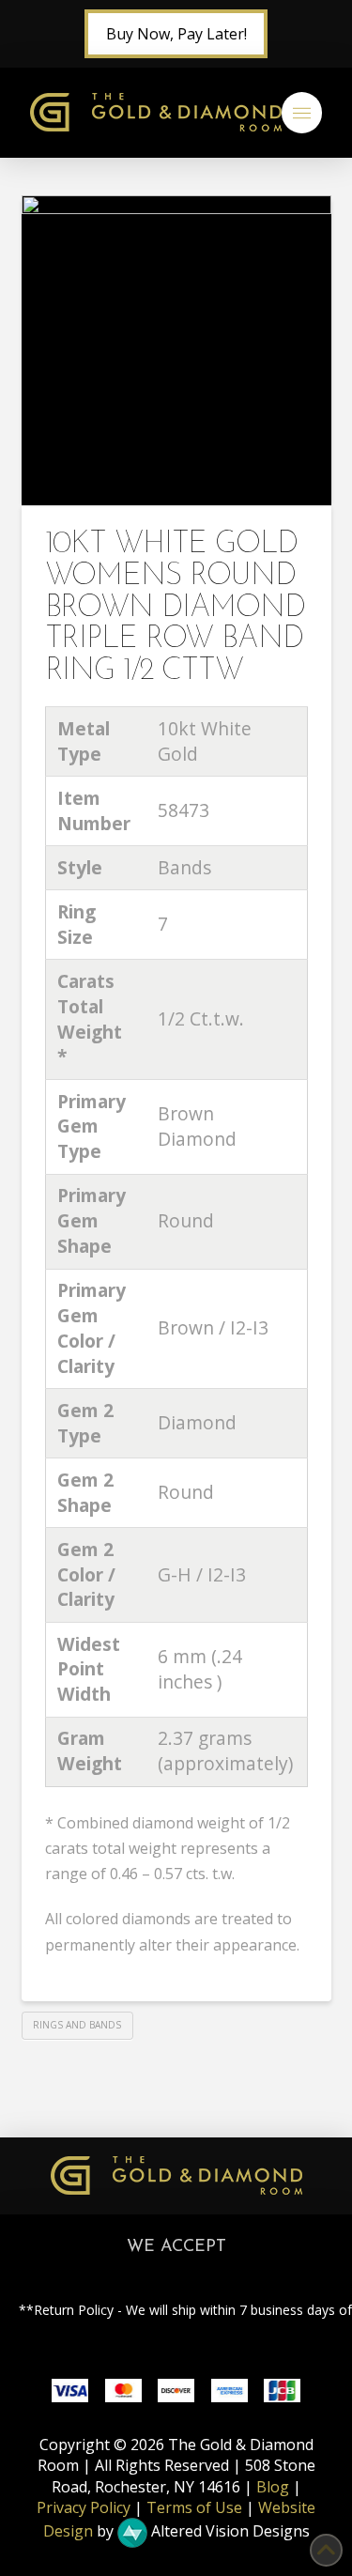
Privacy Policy (84, 2507)
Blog (273, 2487)
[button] (302, 113)
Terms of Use (194, 2507)
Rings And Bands (77, 2025)
